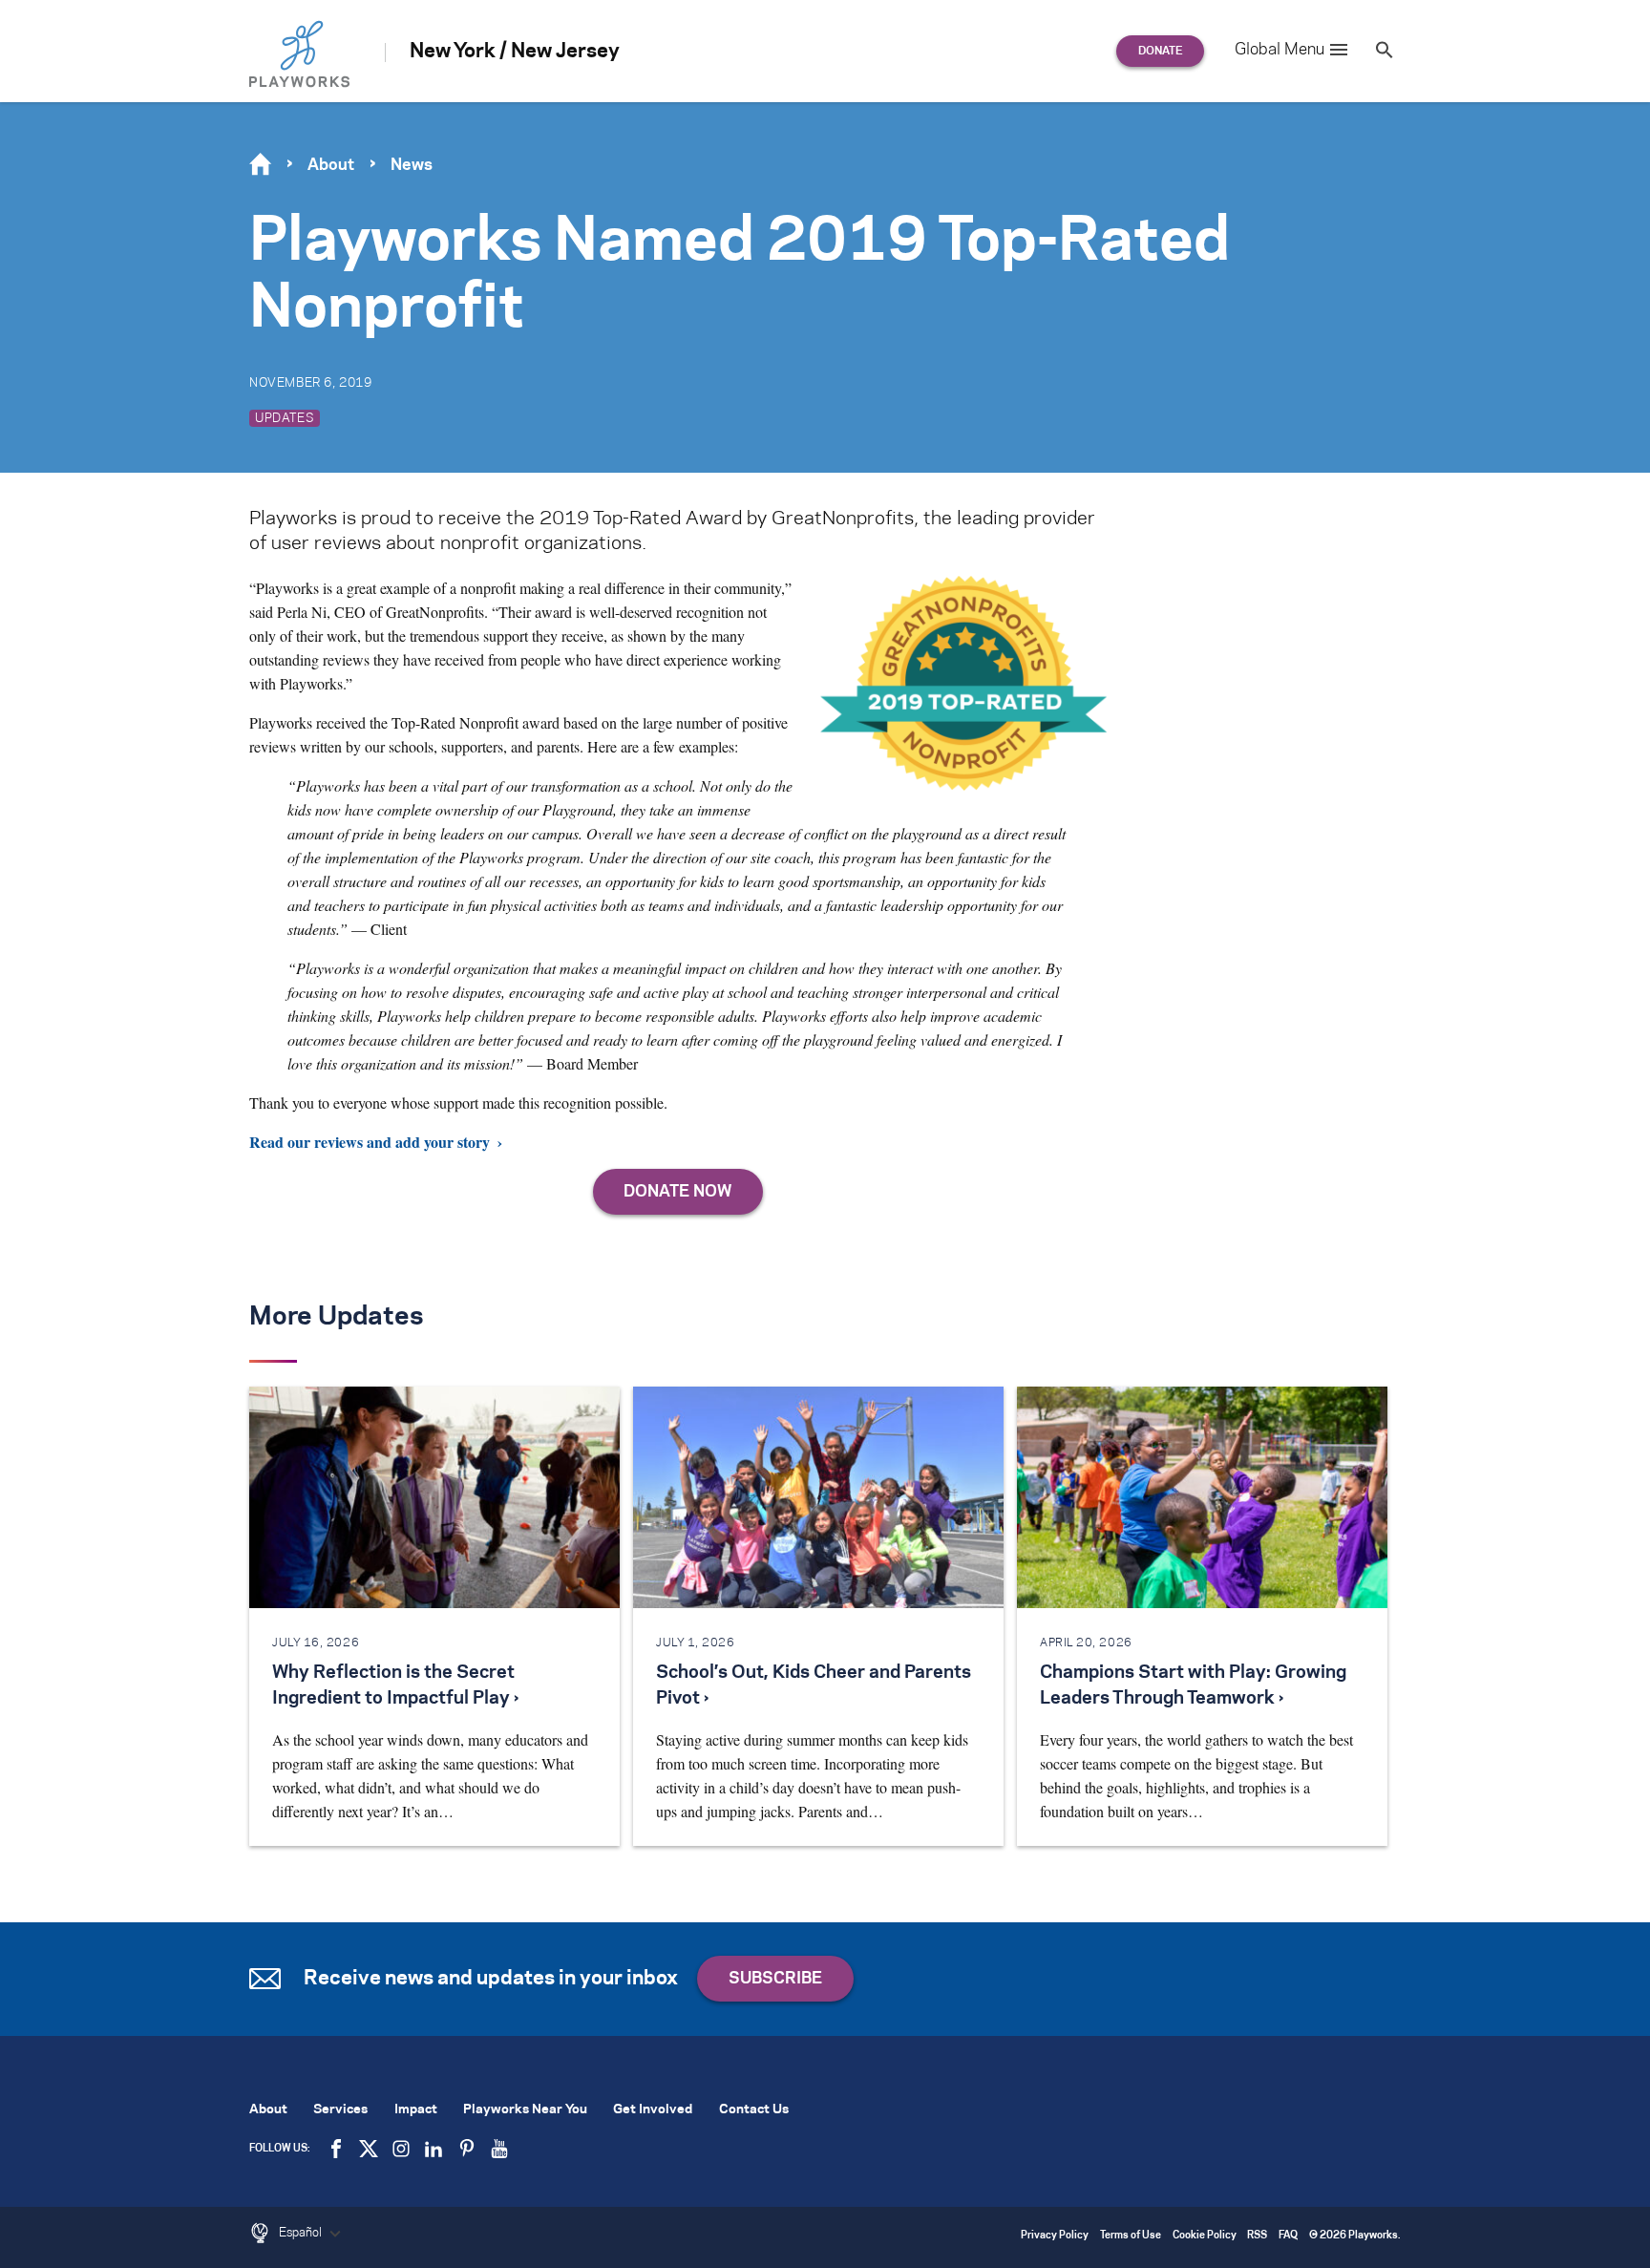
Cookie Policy (1205, 2236)
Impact (416, 2110)
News (412, 165)
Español (302, 2233)
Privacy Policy (1055, 2236)
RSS (1257, 2236)
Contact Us (754, 2110)
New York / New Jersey (515, 52)
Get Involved (653, 2110)
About (331, 165)
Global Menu (1280, 50)
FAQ (1288, 2236)
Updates (285, 418)
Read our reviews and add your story (370, 1142)
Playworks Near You (525, 2110)
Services (340, 2110)
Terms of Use (1131, 2236)
